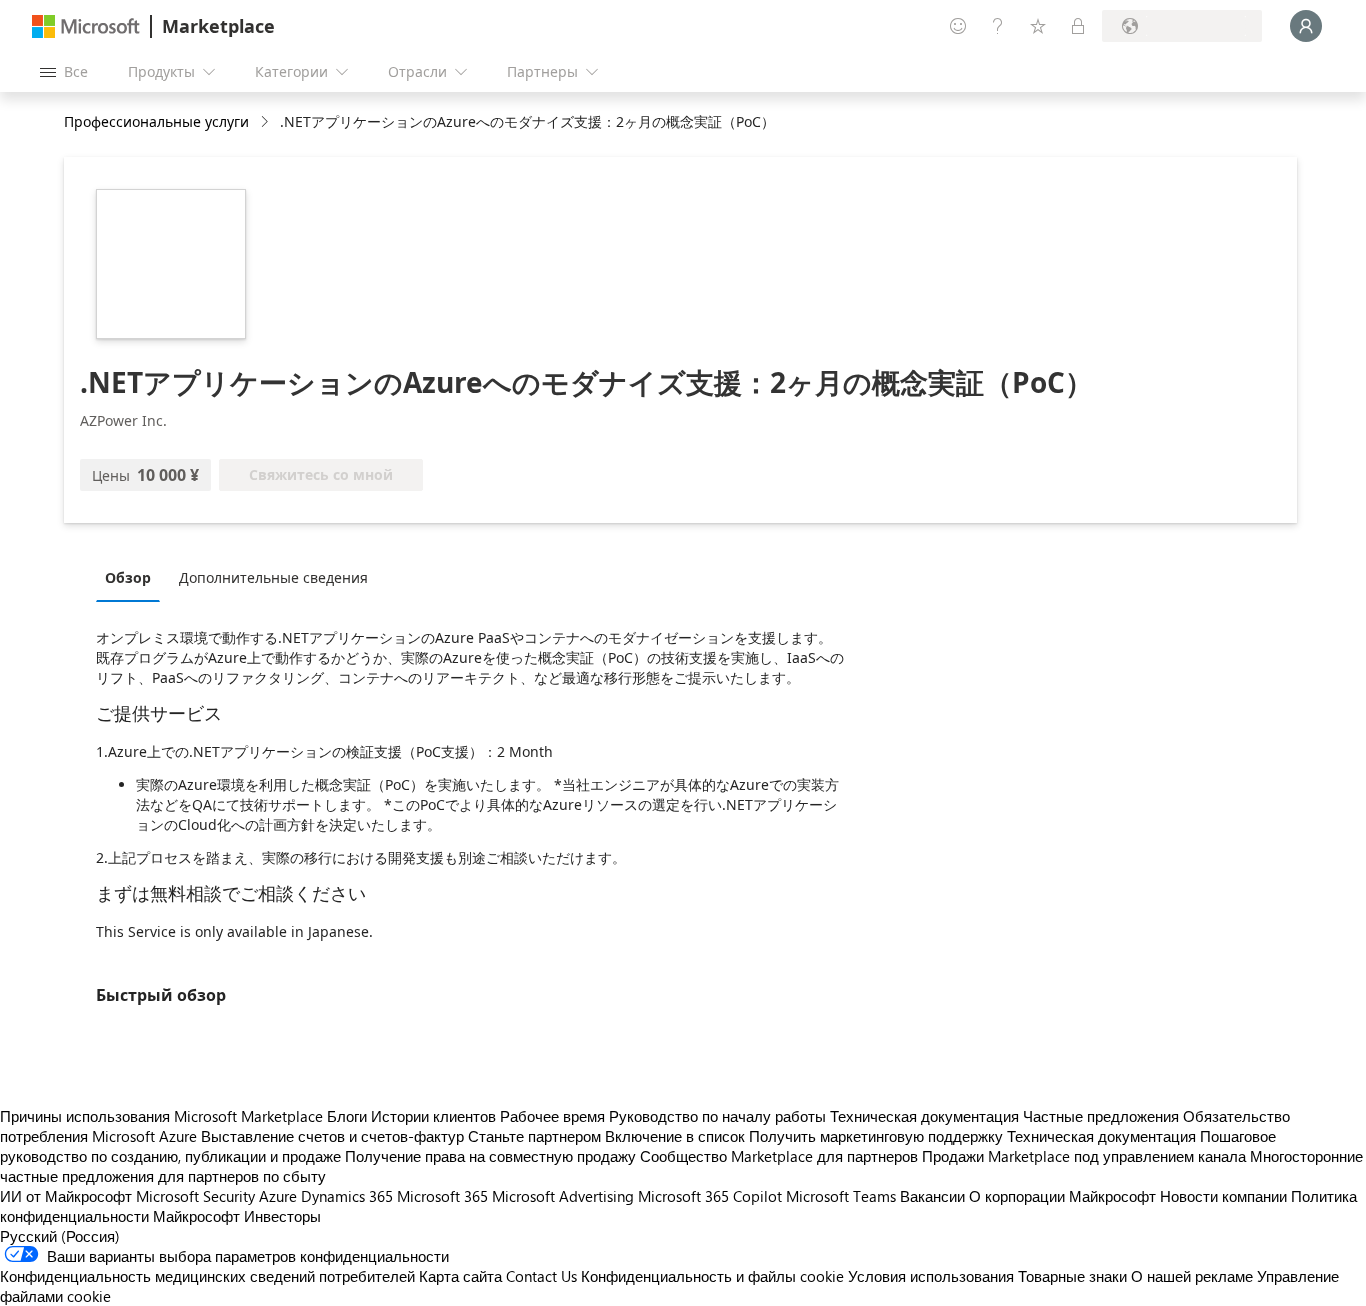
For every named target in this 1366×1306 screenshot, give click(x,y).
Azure (278, 1196)
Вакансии (932, 1196)
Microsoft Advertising (563, 1196)
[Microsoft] (86, 26)
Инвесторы (282, 1216)
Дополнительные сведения (273, 577)
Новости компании (1223, 1196)
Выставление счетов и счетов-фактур (332, 1136)
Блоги (347, 1116)
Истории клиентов (433, 1116)
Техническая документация (924, 1116)
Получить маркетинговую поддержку (876, 1136)
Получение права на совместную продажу (490, 1156)
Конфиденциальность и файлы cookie (712, 1276)
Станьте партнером (534, 1136)
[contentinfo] (266, 122)
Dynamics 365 (347, 1196)
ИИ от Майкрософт (66, 1196)
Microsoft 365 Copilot (710, 1196)
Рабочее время (552, 1116)
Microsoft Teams (841, 1196)
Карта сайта (460, 1276)
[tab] (133, 577)
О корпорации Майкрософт (1062, 1196)
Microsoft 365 (442, 1196)
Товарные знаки (1072, 1276)
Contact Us (541, 1276)
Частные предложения (1101, 1116)
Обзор (128, 577)
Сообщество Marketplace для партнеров (779, 1156)
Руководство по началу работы (717, 1116)
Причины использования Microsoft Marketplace (161, 1116)
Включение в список (675, 1136)
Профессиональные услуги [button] (156, 121)
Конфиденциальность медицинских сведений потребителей (207, 1276)
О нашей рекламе (1192, 1276)
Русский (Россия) (60, 1236)
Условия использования (931, 1276)
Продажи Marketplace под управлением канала (1084, 1156)
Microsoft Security (195, 1196)
